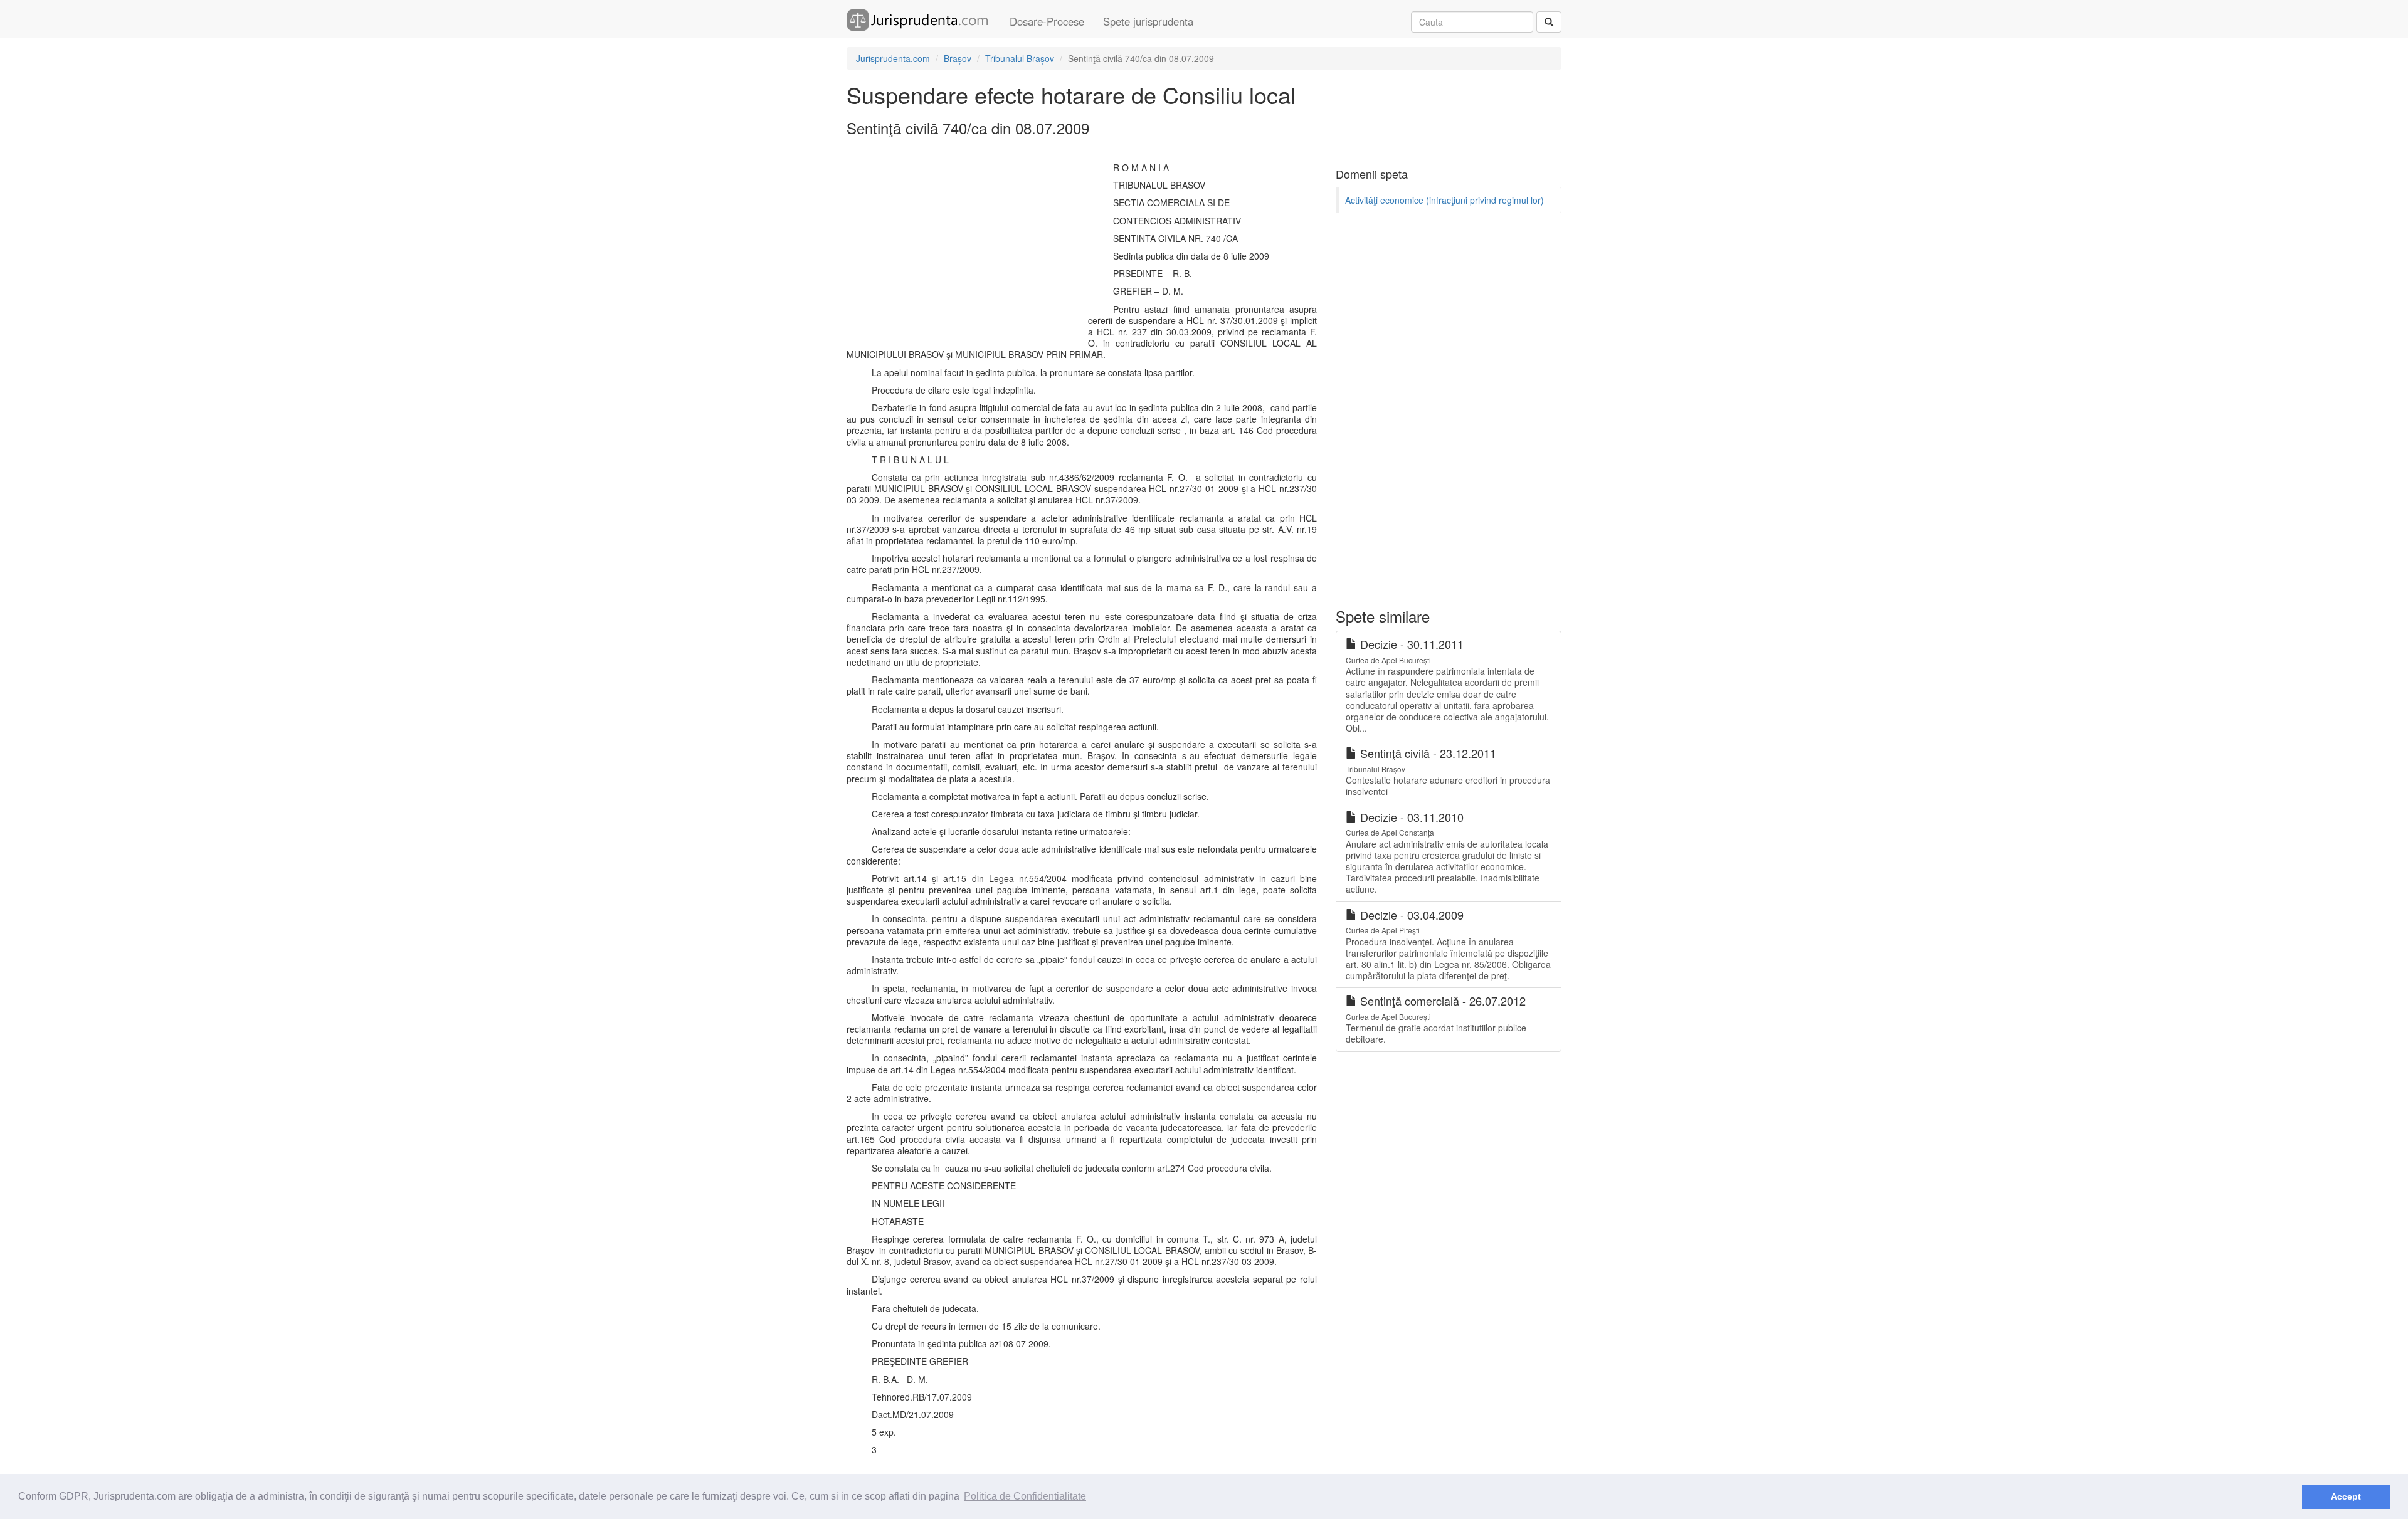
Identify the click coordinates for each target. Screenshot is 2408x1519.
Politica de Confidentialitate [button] (1025, 1496)
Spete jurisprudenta (1148, 21)
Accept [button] (2346, 1496)
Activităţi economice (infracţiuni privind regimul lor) (1444, 200)
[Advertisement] (964, 253)
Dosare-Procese (1047, 21)
